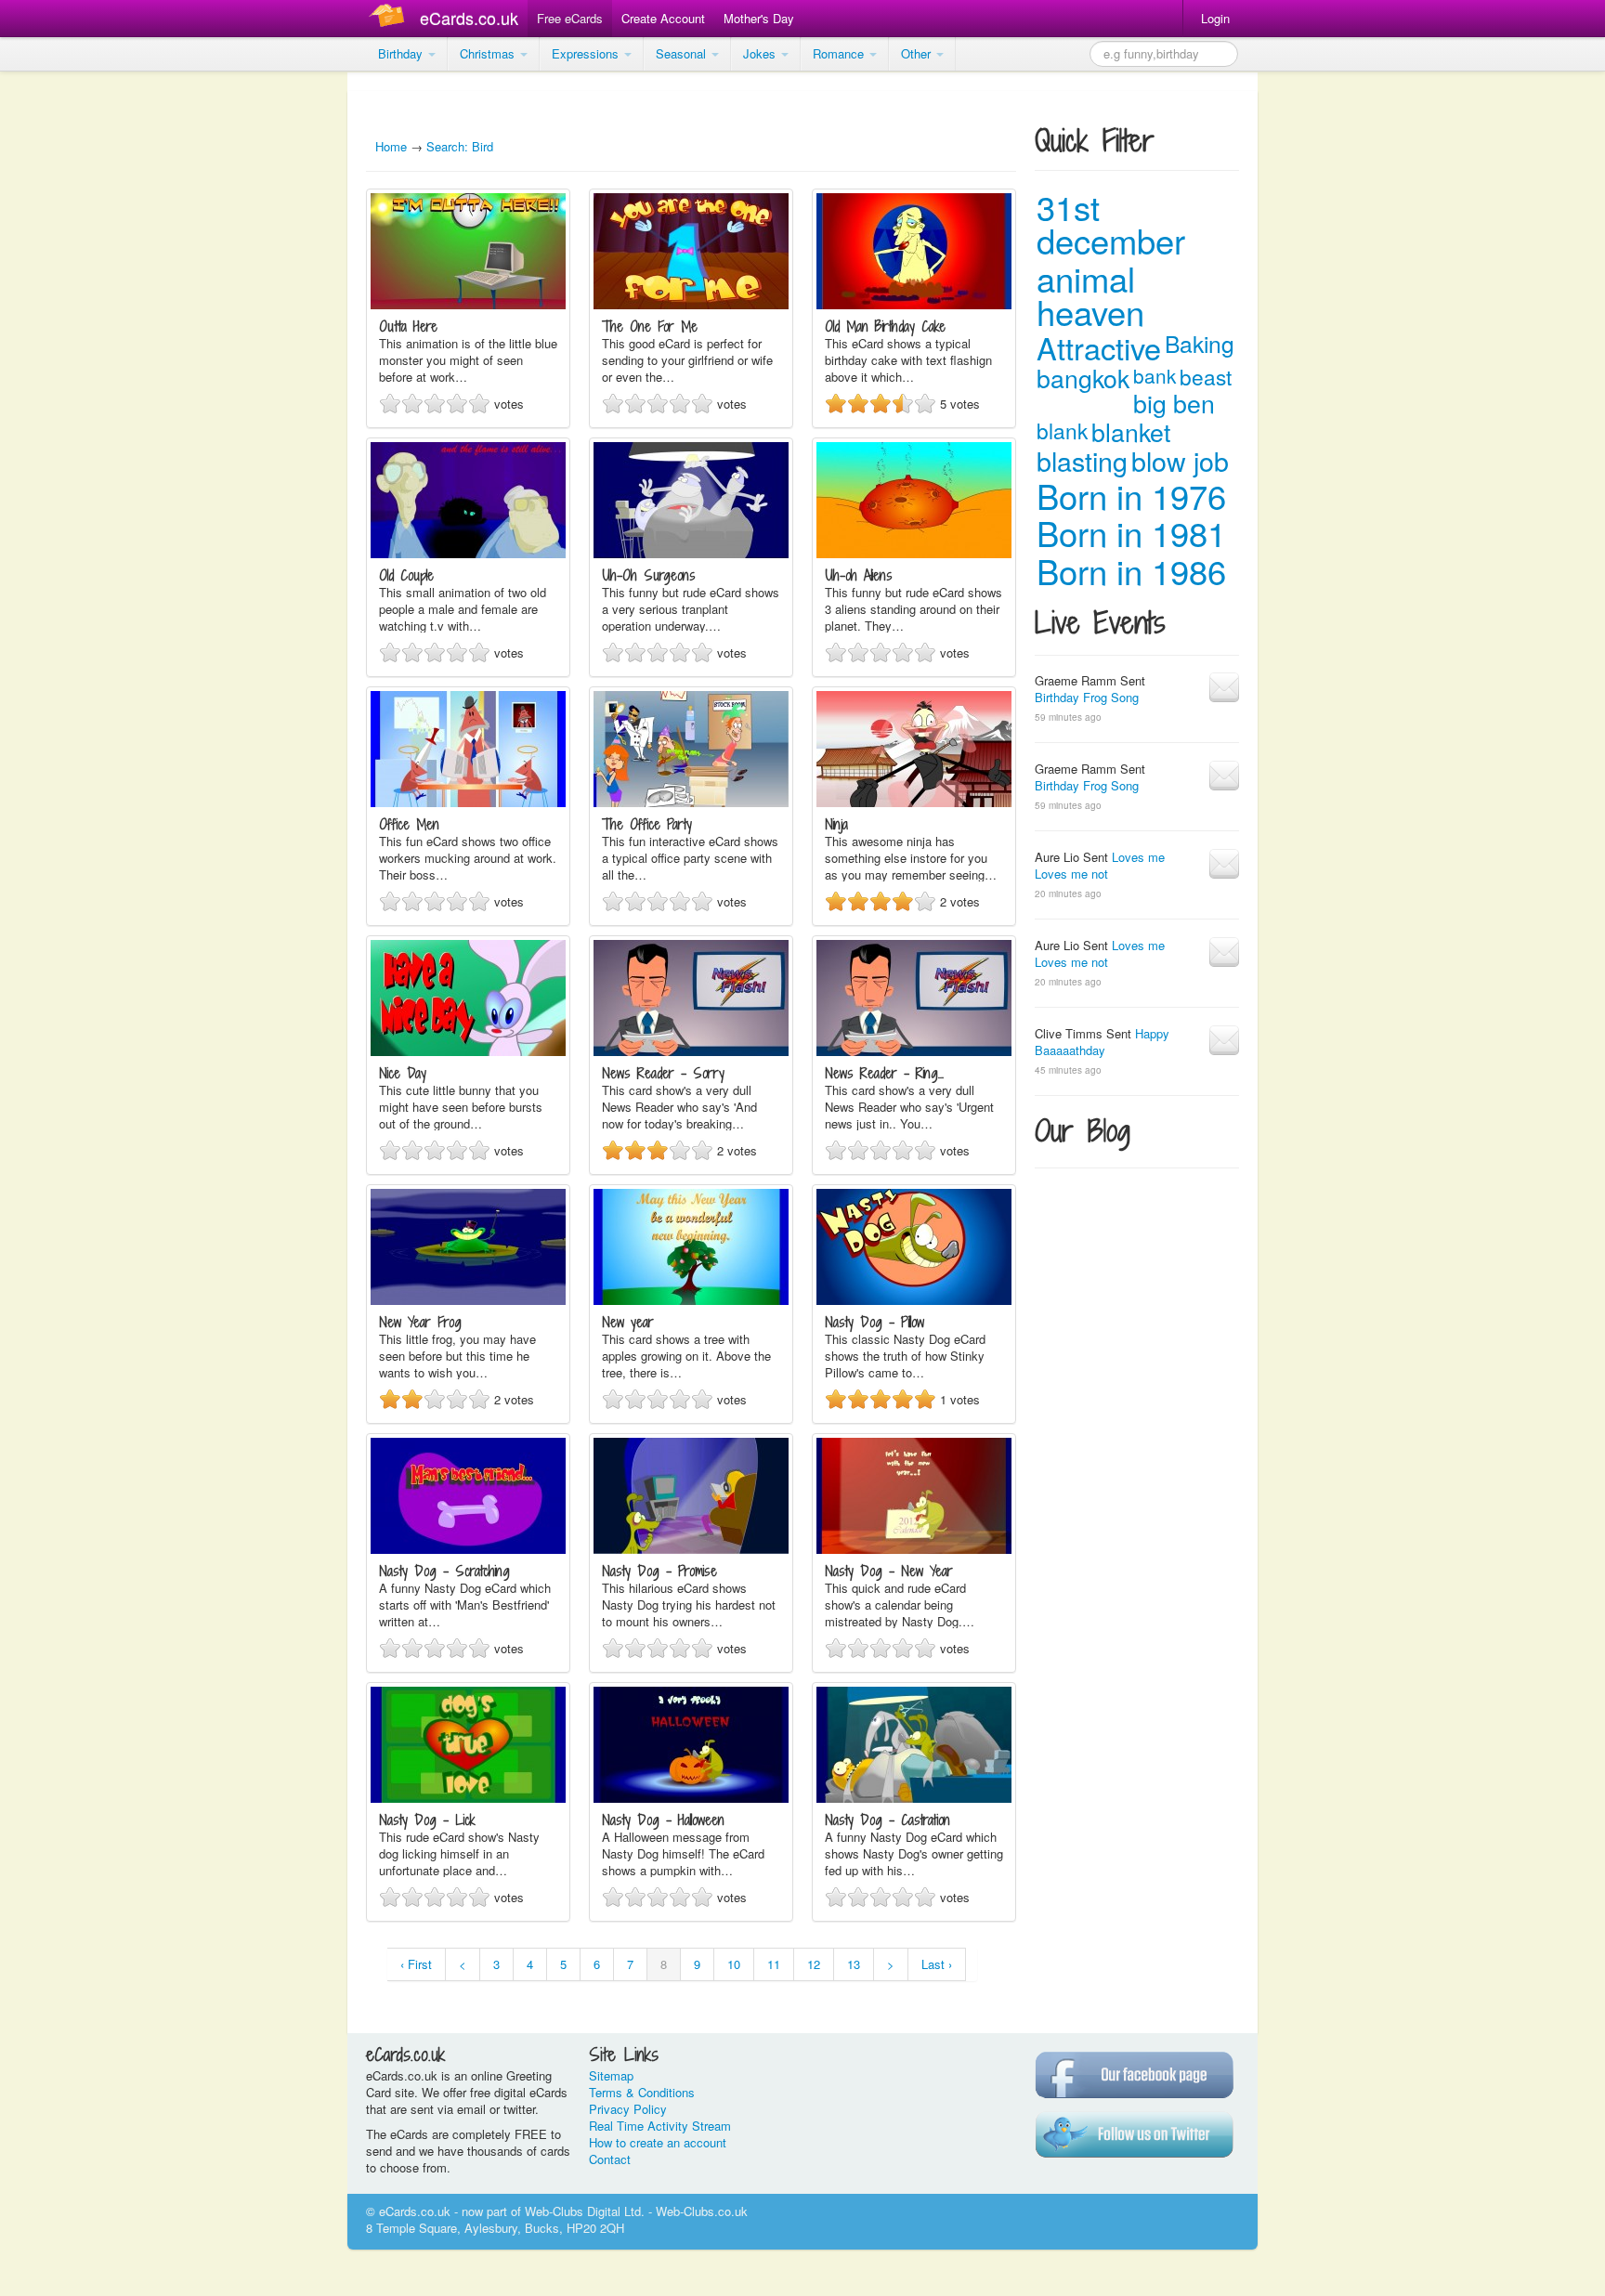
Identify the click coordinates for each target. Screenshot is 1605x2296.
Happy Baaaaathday (1102, 1042)
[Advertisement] (74, 353)
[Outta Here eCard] (468, 304)
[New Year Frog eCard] (468, 1300)
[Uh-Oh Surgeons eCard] (691, 553)
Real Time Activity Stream (660, 2126)
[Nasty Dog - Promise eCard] (691, 1549)
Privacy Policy (628, 2109)
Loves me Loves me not (1100, 865)
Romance (840, 53)
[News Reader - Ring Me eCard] (914, 1051)
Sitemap (611, 2075)
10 (734, 1964)
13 (854, 1964)
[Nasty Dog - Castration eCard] (914, 1798)
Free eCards (570, 18)
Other (918, 53)
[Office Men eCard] (468, 802)
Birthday (402, 53)
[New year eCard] (691, 1300)
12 (814, 1964)
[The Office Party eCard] (691, 802)
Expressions (587, 53)
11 (774, 1964)
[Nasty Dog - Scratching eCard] (468, 1549)
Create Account (663, 18)
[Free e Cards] (391, 18)
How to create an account (658, 2142)
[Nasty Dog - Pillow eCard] (914, 1300)
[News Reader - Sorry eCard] (691, 1051)
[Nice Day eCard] (468, 1051)
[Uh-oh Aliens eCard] (914, 553)
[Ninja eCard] (914, 802)
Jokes (761, 53)
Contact (610, 2159)
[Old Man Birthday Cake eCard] (914, 304)
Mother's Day (759, 18)
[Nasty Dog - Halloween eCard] (691, 1798)
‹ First (416, 1964)
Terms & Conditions (642, 2092)
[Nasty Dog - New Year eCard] (914, 1549)
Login (1215, 18)
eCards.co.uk (469, 18)
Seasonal (683, 53)
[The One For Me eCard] (691, 304)
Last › (937, 1964)
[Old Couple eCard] (468, 553)
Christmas (489, 53)
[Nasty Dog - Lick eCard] (468, 1798)
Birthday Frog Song (1087, 697)
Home (391, 146)
